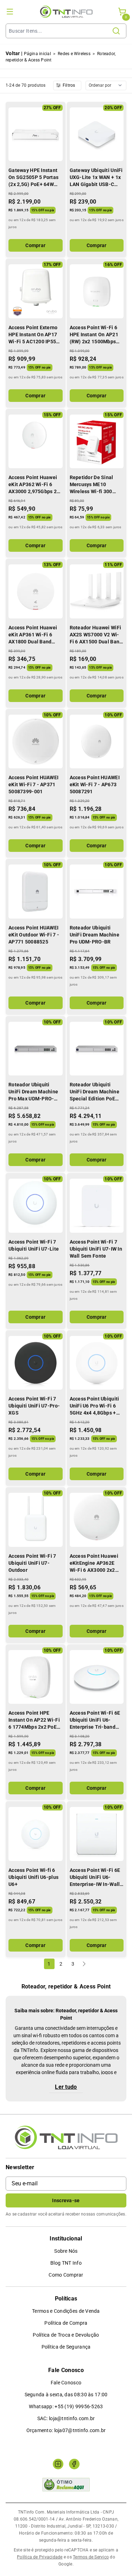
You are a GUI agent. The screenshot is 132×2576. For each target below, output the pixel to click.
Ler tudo (66, 2087)
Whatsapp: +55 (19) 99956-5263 (66, 2406)
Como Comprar (66, 2275)
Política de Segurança (66, 2347)
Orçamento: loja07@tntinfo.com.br (66, 2430)
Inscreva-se (66, 2200)
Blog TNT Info (66, 2263)
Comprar (35, 245)
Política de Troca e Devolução (66, 2335)
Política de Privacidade (40, 2557)
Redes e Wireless (74, 54)
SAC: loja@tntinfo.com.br (66, 2418)
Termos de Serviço (91, 2557)
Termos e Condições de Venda (66, 2311)
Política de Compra (66, 2323)
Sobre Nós (66, 2251)
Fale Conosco (66, 2383)
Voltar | (14, 53)
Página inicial (37, 54)
